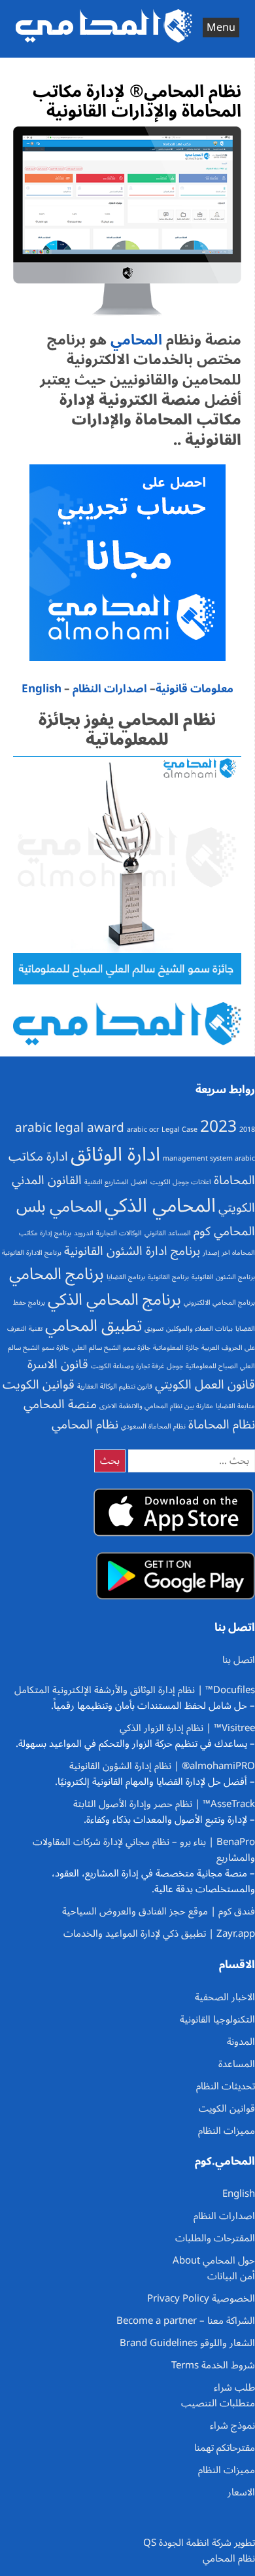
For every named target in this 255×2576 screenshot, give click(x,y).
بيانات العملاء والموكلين (199, 1329)
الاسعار (241, 2492)
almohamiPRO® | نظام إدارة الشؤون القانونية (162, 1766)
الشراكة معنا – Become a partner (186, 2321)
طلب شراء (234, 2387)
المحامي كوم (224, 1231)
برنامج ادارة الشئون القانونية (132, 1251)
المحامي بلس (59, 1206)
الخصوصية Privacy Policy (201, 2298)
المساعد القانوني (168, 1233)
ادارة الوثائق (115, 1155)
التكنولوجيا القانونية (217, 2019)
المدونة (241, 2042)
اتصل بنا (239, 1660)
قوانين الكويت (39, 1385)
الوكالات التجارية (119, 1233)
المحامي (134, 340)
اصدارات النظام (110, 689)
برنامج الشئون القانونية (223, 1277)
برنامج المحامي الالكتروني (219, 1302)
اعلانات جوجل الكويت (181, 1182)
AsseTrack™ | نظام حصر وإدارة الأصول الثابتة (164, 1804)
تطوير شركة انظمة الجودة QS (199, 2543)
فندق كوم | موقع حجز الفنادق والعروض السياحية (159, 1911)
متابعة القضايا (235, 1406)
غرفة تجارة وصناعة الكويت (127, 1366)
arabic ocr (143, 1129)
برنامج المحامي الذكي (114, 1299)
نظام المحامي (85, 1425)
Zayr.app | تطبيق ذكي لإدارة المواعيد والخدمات (159, 1933)
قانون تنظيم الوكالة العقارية (115, 1386)
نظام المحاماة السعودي (153, 1426)
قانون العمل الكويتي (205, 1385)
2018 (247, 1129)
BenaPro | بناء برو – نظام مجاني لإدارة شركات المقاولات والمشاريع (144, 1850)
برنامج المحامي (57, 1274)
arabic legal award (70, 1128)
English (42, 689)
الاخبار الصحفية (225, 1997)
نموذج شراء (232, 2425)
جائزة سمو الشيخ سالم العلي (111, 1348)
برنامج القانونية (168, 1277)
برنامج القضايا (126, 1277)
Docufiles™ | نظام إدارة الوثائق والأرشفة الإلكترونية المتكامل (135, 1690)
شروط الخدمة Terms (213, 2365)
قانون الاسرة (58, 1364)
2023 (218, 1127)
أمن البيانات (231, 2276)
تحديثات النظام (226, 2086)
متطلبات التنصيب (218, 2403)
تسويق (154, 1329)
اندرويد (84, 1233)
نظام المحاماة (222, 1425)
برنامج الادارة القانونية (32, 1253)
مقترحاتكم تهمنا (225, 2448)
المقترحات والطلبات (215, 2238)
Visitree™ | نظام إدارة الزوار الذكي (187, 1728)
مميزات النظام (227, 2131)
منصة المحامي (60, 1404)
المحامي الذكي (160, 1206)
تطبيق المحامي (93, 1326)
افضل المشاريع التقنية (116, 1182)
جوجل (175, 1366)
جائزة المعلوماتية (176, 1348)
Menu (221, 28)
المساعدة (237, 2064)
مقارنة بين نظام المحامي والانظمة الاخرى (156, 1406)
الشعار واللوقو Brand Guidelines (187, 2343)
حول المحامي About (214, 2260)
